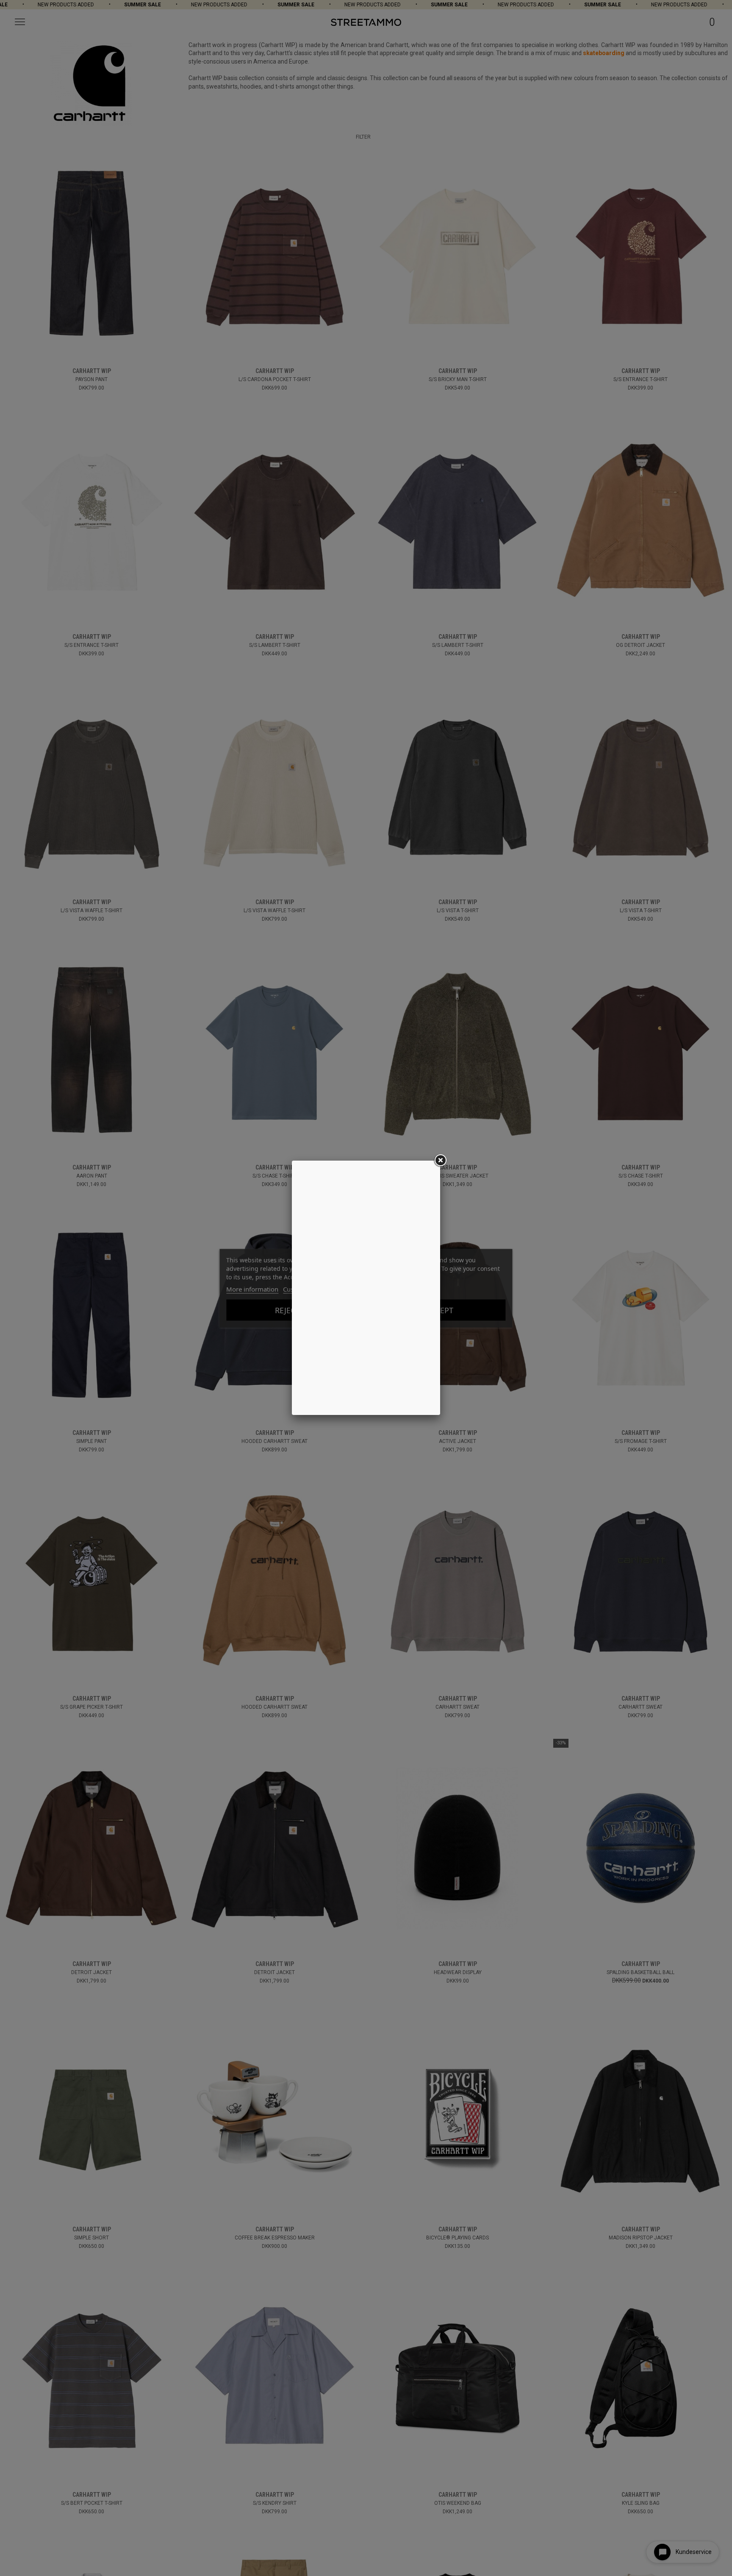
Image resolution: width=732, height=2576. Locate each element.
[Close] (440, 1161)
